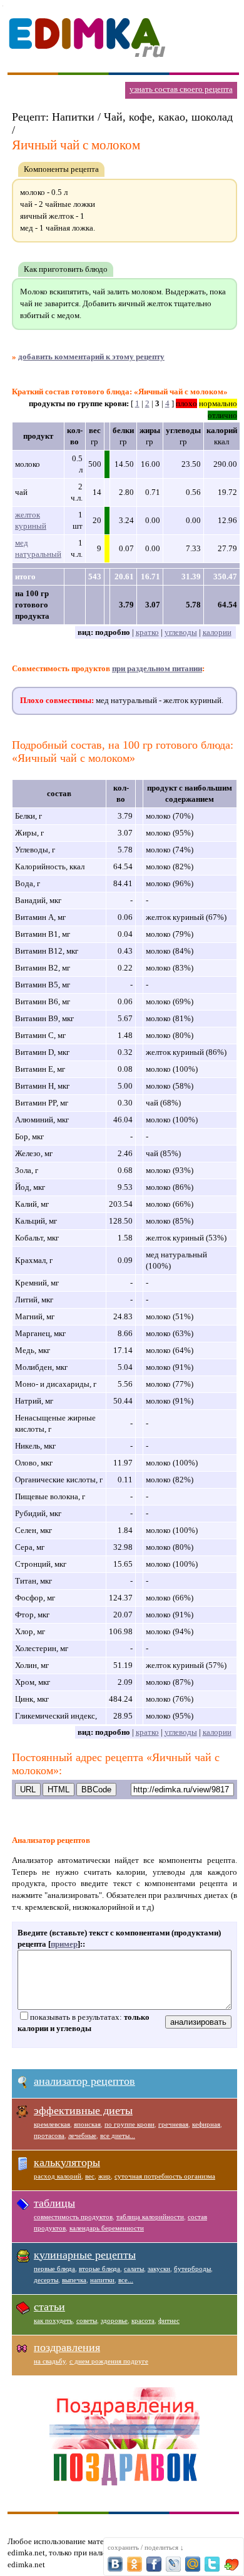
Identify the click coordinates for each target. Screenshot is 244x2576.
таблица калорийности (150, 2217)
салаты (134, 2269)
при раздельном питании (157, 668)
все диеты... (118, 2135)
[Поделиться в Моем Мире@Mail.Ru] (193, 2564)
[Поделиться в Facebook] (154, 2564)
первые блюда (54, 2269)
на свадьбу (50, 2361)
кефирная (206, 2124)
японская (87, 2124)
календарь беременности (107, 2228)
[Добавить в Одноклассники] (135, 2564)
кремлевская (52, 2124)
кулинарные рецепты (85, 2255)
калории (217, 632)
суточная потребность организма (165, 2176)
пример (64, 1944)
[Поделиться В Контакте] (115, 2564)
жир (104, 2176)
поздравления (67, 2347)
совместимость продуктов (73, 2217)
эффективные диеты (83, 2110)
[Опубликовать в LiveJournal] (173, 2564)
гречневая (173, 2124)
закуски (159, 2269)
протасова (49, 2135)
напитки (102, 2280)
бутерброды (192, 2269)
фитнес (169, 2320)
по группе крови (130, 2124)
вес (90, 2176)
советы (87, 2320)
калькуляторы (67, 2162)
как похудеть (53, 2320)
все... (126, 2280)
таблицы (54, 2203)
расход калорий (58, 2176)
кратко (147, 632)
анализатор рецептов (84, 2081)
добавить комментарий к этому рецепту (91, 357)
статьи (49, 2307)
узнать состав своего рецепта (181, 89)
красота (143, 2320)
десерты (46, 2280)
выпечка (74, 2280)
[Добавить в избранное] (231, 2564)
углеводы (181, 632)
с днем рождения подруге (109, 2361)
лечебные (82, 2135)
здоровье (114, 2320)
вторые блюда (99, 2269)
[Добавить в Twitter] (212, 2564)
